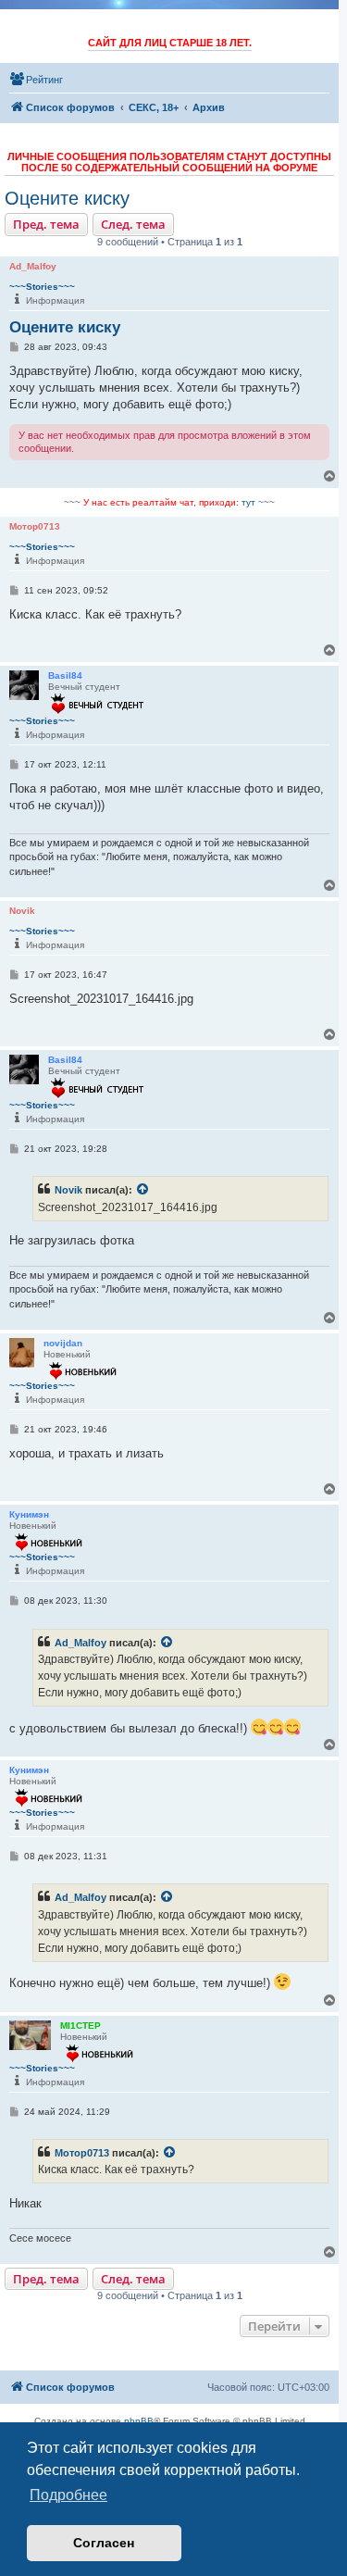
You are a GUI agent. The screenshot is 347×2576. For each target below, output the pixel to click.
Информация (55, 300)
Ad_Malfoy (81, 1643)
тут (248, 502)
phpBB (139, 2421)
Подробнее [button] (68, 2495)
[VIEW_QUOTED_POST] (143, 1190)
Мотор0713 (82, 2153)
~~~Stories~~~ (42, 287)
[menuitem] (36, 80)
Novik (68, 1190)
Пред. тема (46, 224)
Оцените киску (67, 198)
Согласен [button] (104, 2543)
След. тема (133, 224)
